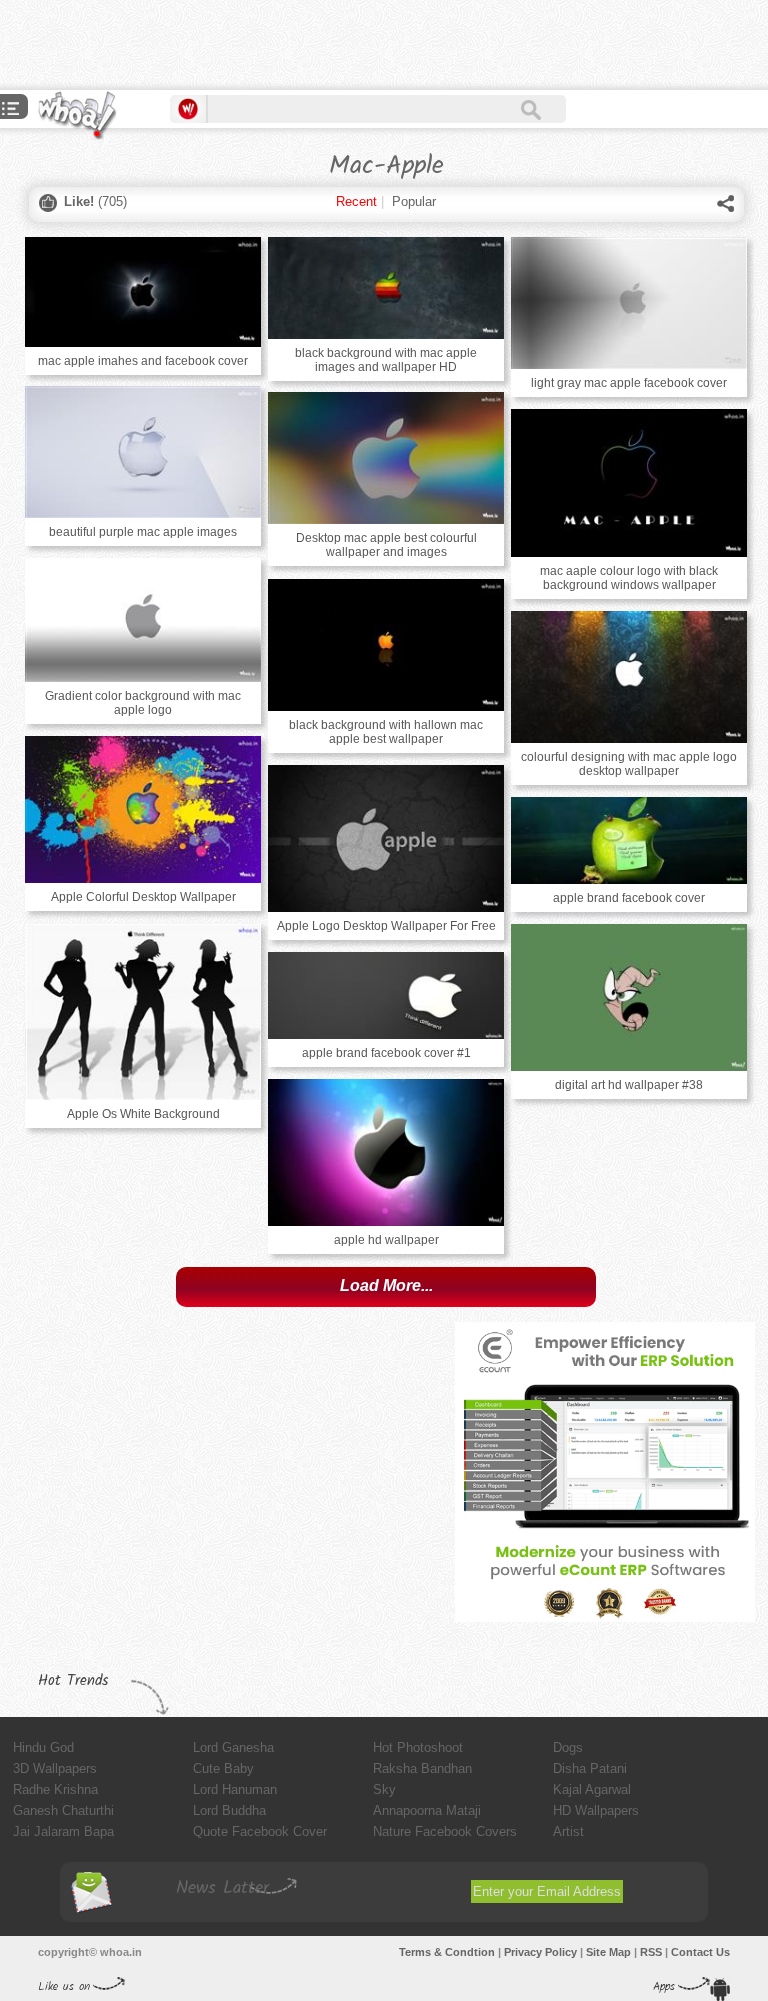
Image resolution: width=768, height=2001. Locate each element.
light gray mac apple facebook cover (629, 383)
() (95, 201)
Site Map (608, 1952)
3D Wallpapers (55, 1768)
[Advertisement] (234, 45)
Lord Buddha (229, 1810)
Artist (568, 1831)
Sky (384, 1789)
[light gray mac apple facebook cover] (629, 303)
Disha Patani (590, 1768)
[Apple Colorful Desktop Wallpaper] (143, 809)
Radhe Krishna (55, 1789)
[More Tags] (11, 110)
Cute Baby (223, 1768)
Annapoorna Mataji (427, 1810)
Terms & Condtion (447, 1952)
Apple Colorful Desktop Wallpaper (143, 897)
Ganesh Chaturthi (63, 1810)
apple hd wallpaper (386, 1240)
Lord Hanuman (235, 1789)
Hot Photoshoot (418, 1747)
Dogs (568, 1747)
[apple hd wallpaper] (386, 1152)
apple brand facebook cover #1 (386, 1053)
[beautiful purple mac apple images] (143, 452)
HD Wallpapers (596, 1810)
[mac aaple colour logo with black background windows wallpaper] (629, 483)
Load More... (386, 1285)
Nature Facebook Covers (445, 1831)
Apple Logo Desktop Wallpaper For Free (386, 926)
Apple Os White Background (143, 1114)
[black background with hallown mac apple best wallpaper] (386, 645)
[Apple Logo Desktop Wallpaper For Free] (386, 838)
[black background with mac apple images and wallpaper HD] (386, 288)
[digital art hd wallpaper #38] (629, 997)
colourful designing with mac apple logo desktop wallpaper (629, 764)
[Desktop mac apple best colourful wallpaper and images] (386, 458)
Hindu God (43, 1747)
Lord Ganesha (233, 1747)
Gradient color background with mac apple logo (143, 703)
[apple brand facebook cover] (629, 840)
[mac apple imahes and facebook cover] (143, 292)
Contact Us (700, 1952)
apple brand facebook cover (629, 898)
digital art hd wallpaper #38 (629, 1085)
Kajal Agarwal (592, 1789)
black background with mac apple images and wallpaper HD (386, 360)
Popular (414, 201)
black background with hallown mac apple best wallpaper (386, 732)
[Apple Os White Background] (143, 1011)
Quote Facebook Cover (260, 1831)
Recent (356, 201)
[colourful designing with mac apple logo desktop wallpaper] (629, 677)
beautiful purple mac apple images (143, 532)
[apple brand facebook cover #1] (386, 995)
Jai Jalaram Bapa (63, 1831)
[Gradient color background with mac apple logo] (143, 620)
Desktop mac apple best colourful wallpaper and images (386, 545)
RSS (651, 1952)
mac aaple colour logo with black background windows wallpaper (629, 578)
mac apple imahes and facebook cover (143, 361)
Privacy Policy (540, 1952)
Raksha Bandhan (422, 1768)
